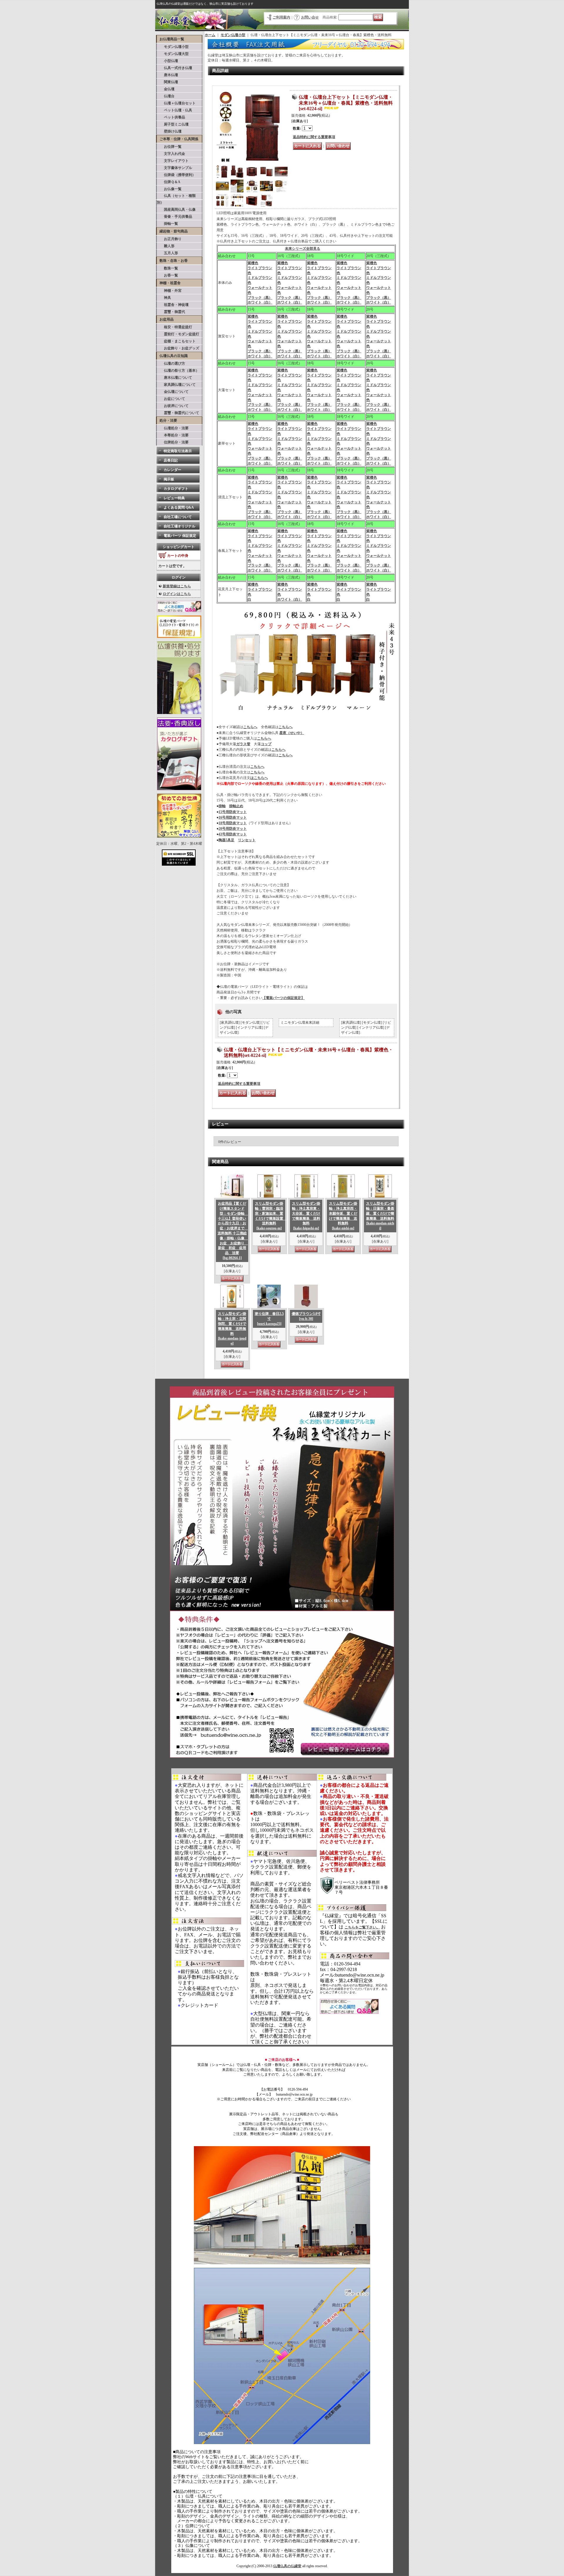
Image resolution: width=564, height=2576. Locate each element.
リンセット (247, 840)
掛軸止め (236, 806)
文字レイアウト (173, 161)
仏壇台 (166, 96)
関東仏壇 (167, 82)
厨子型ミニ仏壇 (173, 124)
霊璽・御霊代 (171, 312)
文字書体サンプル (174, 168)
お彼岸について (173, 406)
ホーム (210, 35)
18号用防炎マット (233, 823)
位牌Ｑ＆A (169, 182)
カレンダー (172, 470)
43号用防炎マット (233, 834)
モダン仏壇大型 (173, 54)
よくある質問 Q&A (179, 507)
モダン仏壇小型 (173, 47)
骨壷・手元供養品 (174, 217)
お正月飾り (169, 239)
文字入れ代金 (171, 154)
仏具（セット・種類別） (176, 199)
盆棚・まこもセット (176, 341)
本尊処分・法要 (173, 435)
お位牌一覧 (169, 147)
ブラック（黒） (260, 298)
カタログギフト (176, 489)
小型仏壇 (167, 61)
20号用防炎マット (233, 829)
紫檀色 (253, 263)
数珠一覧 (167, 268)
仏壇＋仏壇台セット (176, 103)
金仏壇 (166, 89)
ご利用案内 (281, 17)
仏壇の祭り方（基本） (178, 371)
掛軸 (222, 806)
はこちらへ (259, 778)
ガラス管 (243, 744)
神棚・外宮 (169, 291)
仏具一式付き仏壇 (174, 68)
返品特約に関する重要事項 (314, 137)
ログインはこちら (177, 594)
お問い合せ (310, 17)
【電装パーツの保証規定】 (283, 998)
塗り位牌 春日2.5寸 (269, 1319)
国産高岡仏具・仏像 (176, 210)
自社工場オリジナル (179, 526)
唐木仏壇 (167, 75)
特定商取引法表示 (178, 451)
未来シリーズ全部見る (303, 249)
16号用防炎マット (233, 817)
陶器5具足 (226, 840)
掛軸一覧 (167, 224)
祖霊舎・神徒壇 (173, 305)
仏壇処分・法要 (173, 428)
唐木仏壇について (174, 378)
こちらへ (250, 727)
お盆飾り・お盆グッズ (178, 348)
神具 (164, 298)
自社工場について (178, 517)
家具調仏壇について (176, 385)
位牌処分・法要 (173, 442)
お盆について (171, 399)
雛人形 (166, 246)
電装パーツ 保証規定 (180, 536)
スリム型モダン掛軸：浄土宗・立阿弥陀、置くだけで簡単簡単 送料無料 (232, 1329)
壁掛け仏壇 (169, 131)
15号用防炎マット (233, 812)
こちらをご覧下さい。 (362, 1927)
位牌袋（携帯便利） (176, 175)
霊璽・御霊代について (178, 413)
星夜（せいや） (292, 733)
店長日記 (171, 460)
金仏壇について (173, 392)
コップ (266, 744)
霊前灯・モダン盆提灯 (178, 334)
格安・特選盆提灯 (174, 327)
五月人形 (167, 253)
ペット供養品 (171, 117)
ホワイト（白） (260, 302)
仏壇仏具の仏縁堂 (287, 2566)
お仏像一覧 (169, 189)
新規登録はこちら (177, 586)
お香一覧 (167, 275)
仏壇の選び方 (171, 363)
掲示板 (169, 479)
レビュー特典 (174, 498)
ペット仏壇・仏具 (174, 110)
